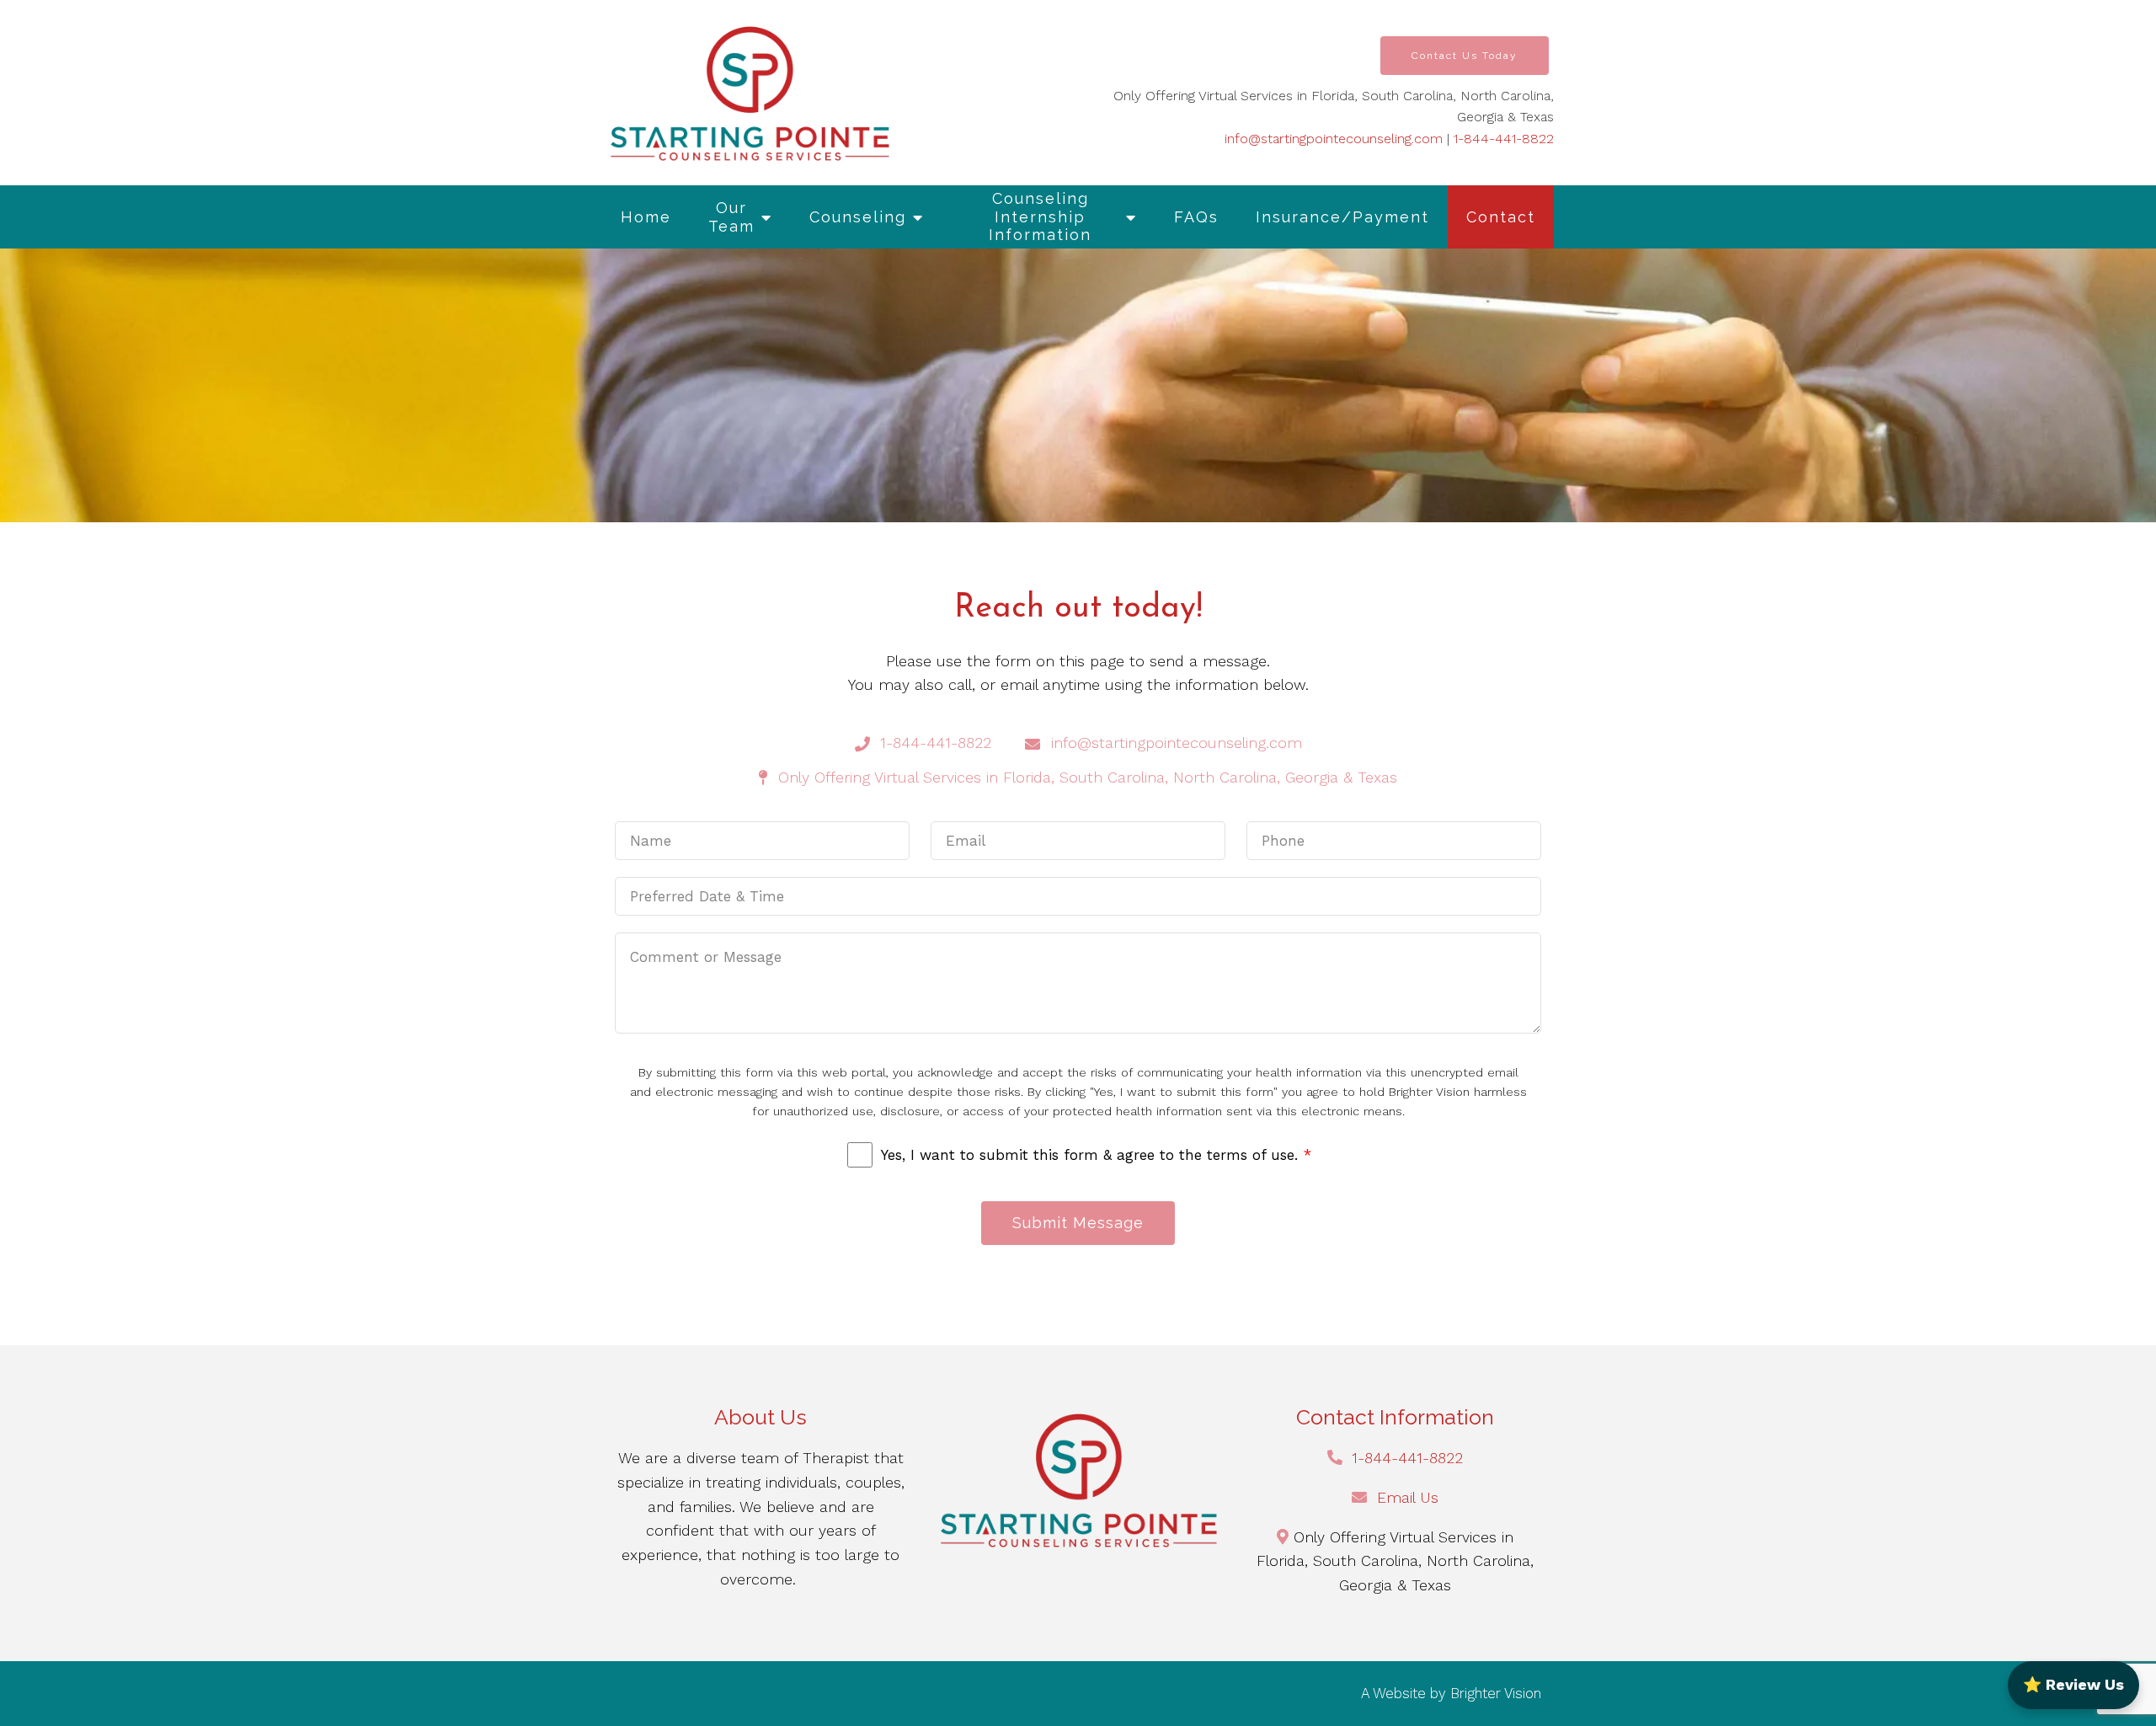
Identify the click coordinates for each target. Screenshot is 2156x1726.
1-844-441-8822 (1504, 139)
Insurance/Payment (1342, 217)
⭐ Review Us (2073, 1684)
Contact (1501, 217)
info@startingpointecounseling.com (1334, 139)
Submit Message (1078, 1223)
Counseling (858, 217)
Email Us (1408, 1497)
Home (646, 217)
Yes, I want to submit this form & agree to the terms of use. (1096, 1155)
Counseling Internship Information (1040, 216)
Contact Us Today (1465, 56)
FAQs (1196, 217)
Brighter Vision (1496, 1693)
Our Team (731, 217)
